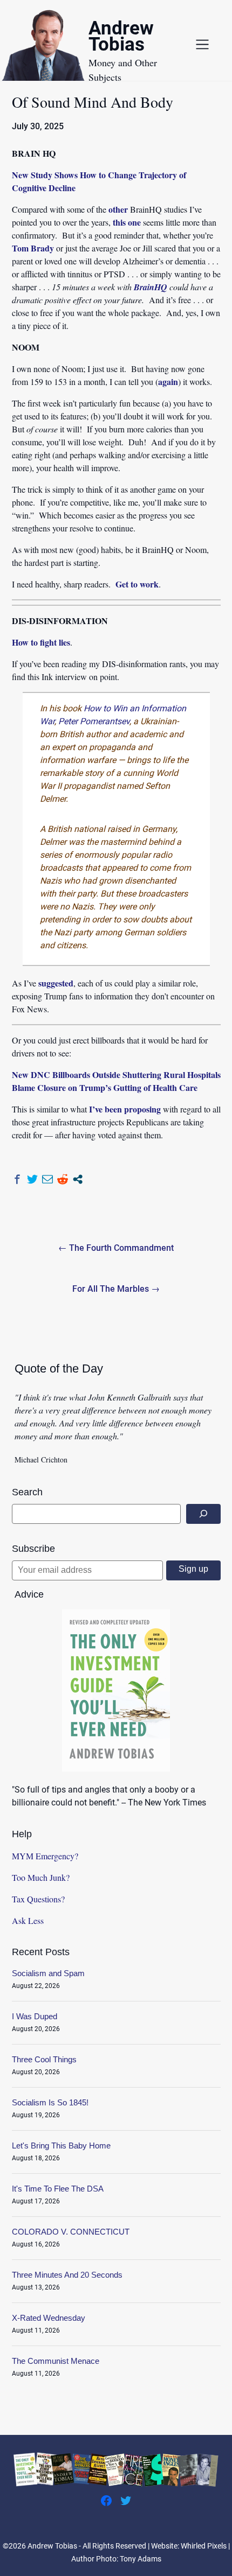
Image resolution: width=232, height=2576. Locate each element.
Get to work (137, 584)
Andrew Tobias (121, 38)
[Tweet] (32, 1179)
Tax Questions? (38, 1899)
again (168, 381)
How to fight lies (41, 642)
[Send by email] (47, 1179)
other (118, 209)
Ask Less (28, 1920)
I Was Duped (35, 2016)
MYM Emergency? (45, 1856)
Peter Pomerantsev (94, 721)
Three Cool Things (44, 2059)
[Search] (203, 1514)
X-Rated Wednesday (49, 2318)
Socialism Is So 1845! (50, 2102)
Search (27, 1492)
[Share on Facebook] (17, 1179)
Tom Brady (33, 248)
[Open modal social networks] (78, 1179)
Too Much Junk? (41, 1877)
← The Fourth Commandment (116, 1248)
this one (127, 222)
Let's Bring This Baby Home (61, 2145)
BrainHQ (151, 287)
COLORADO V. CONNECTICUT (71, 2232)
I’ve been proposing (125, 1109)
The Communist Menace (56, 2361)
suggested (56, 983)
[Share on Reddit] (63, 1179)
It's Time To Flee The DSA (58, 2189)
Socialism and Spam (48, 1973)
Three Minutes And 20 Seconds (67, 2275)
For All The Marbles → (116, 1289)
